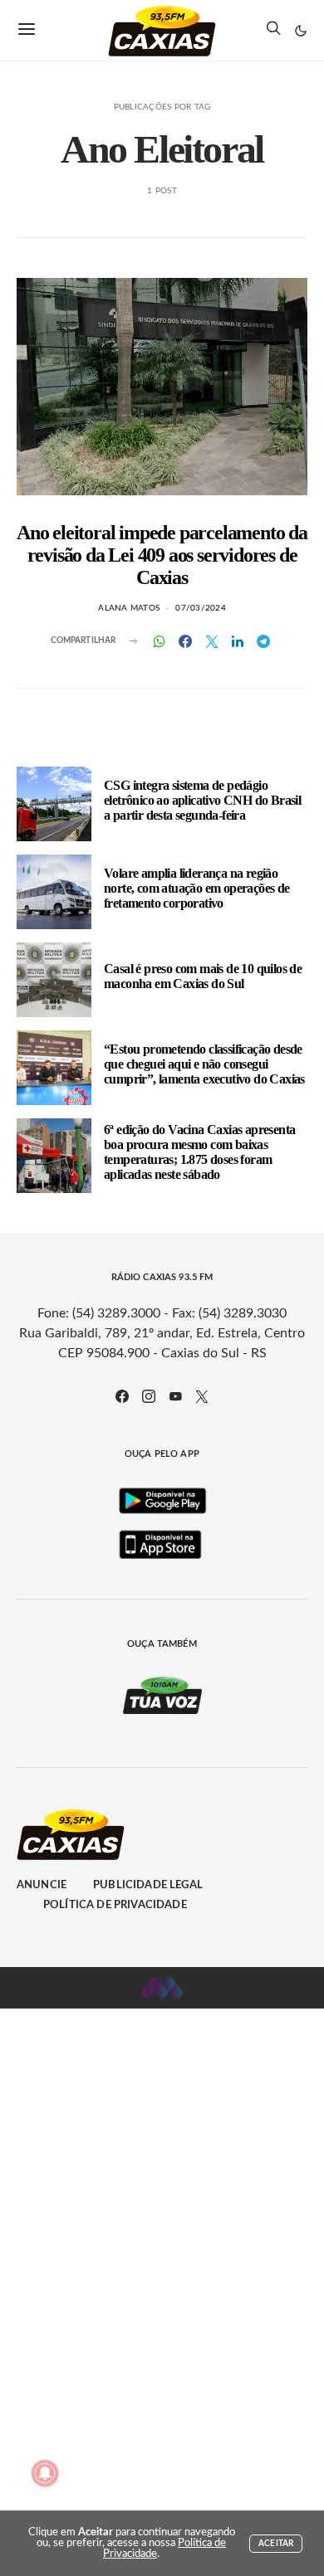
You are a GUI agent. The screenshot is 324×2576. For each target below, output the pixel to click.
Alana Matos (129, 608)
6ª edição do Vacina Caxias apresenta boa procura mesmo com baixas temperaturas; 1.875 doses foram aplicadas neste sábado (199, 1152)
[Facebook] (122, 1396)
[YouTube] (175, 1396)
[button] (301, 31)
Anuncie (42, 1885)
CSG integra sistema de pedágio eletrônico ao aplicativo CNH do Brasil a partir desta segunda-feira (202, 800)
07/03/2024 (201, 608)
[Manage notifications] (45, 2473)
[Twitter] (202, 1396)
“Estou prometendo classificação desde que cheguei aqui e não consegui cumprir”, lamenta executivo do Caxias (204, 1064)
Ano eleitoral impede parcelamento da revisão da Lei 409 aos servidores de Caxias (162, 555)
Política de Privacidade (115, 1905)
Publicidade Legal (148, 1885)
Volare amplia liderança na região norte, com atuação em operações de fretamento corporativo (197, 888)
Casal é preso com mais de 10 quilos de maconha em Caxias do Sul (203, 976)
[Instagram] (149, 1396)
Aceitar (276, 2544)
